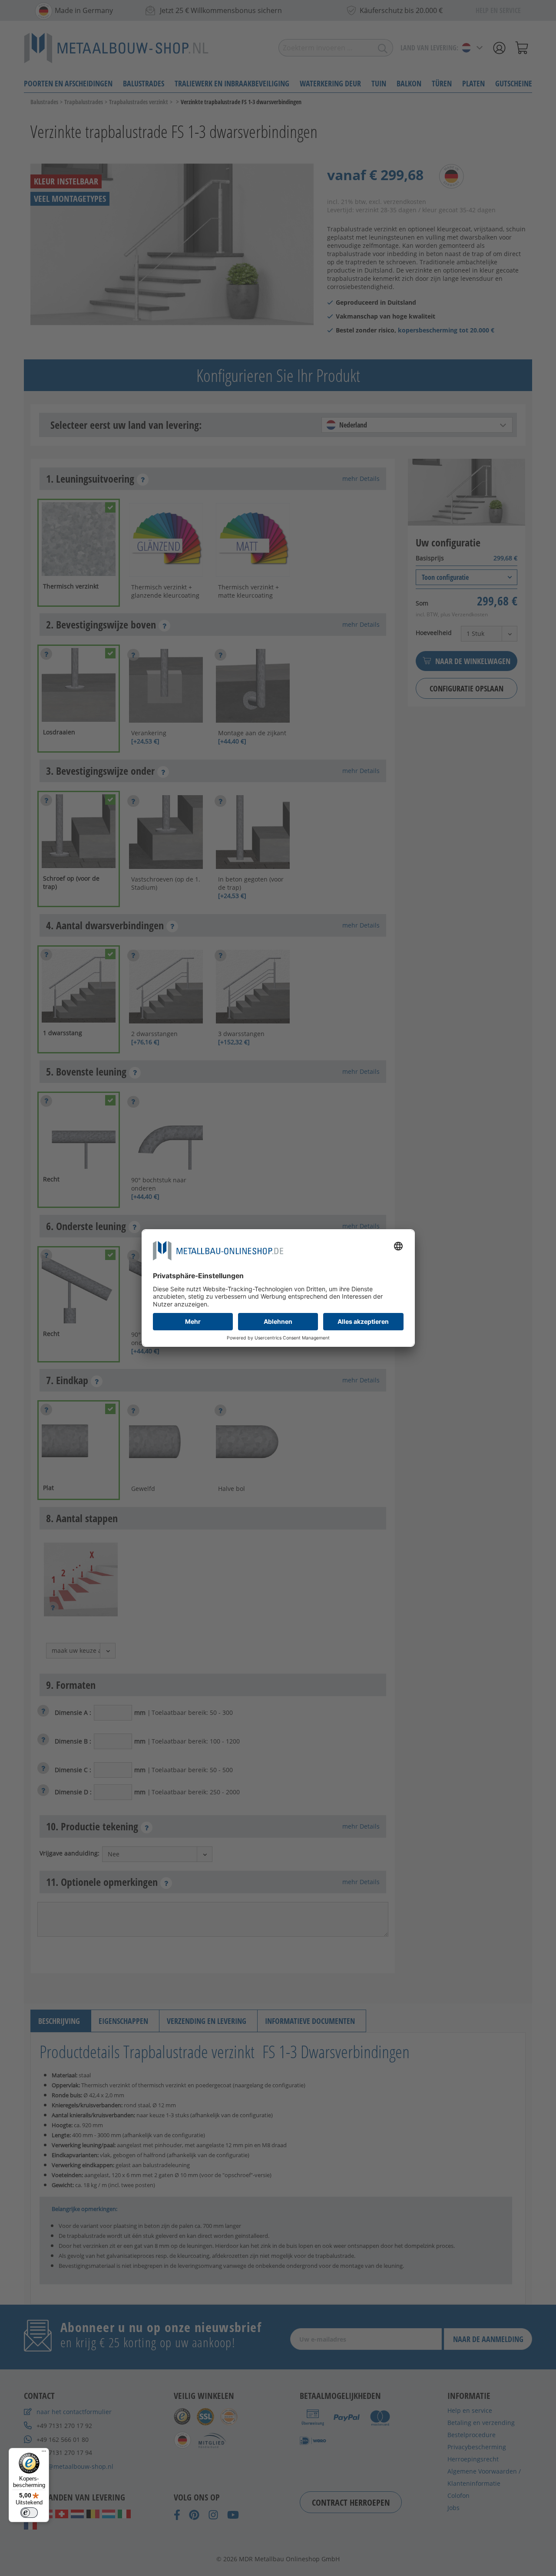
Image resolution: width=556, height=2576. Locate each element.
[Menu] (44, 2453)
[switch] (29, 2513)
